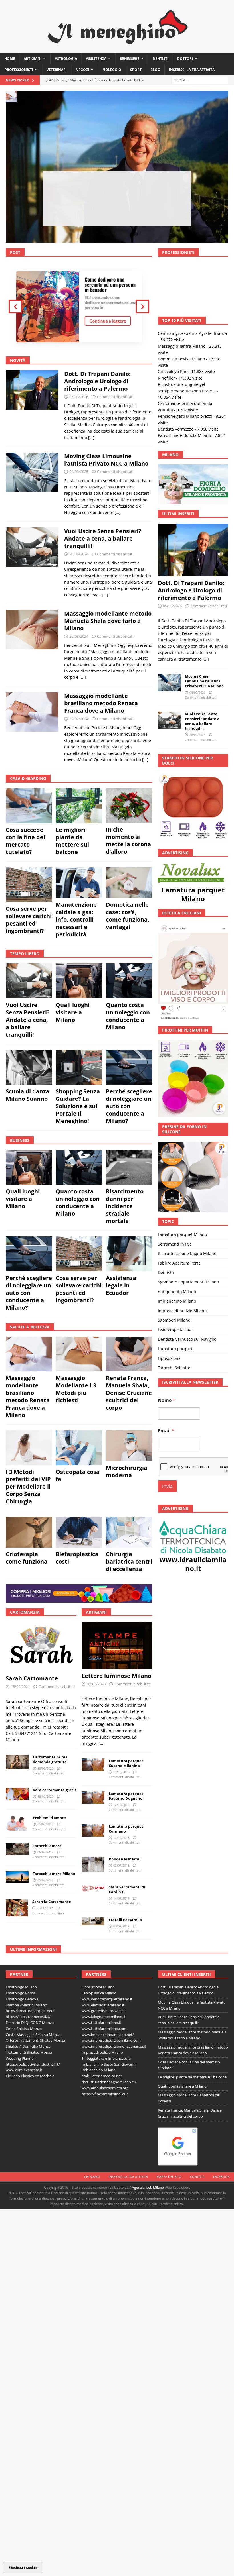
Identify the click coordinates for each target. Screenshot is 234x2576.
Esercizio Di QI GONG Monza (30, 2023)
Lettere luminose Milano (116, 1676)
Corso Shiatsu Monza (24, 2029)
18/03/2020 (45, 1768)
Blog (155, 70)
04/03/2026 (79, 472)
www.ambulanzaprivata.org (105, 2088)
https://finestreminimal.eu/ (105, 2094)
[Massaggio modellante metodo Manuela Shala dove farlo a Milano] (32, 644)
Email (166, 1399)
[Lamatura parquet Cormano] (93, 1830)
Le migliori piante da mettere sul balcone (72, 841)
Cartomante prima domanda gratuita (50, 1759)
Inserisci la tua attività (192, 70)
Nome (167, 1369)
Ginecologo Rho (173, 340)
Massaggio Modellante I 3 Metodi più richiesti (76, 1389)
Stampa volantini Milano (26, 2005)
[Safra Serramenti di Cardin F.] (93, 1888)
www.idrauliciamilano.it (193, 1532)
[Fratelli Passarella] (93, 1922)
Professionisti (19, 70)
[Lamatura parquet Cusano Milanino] (93, 1765)
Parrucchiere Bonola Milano (184, 404)
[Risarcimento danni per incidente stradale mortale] (129, 1167)
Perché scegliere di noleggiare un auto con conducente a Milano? (129, 1106)
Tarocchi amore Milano (54, 1874)
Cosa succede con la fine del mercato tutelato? (25, 841)
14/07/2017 (121, 1898)
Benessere (130, 59)
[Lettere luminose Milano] (117, 1646)
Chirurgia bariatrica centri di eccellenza (129, 1561)
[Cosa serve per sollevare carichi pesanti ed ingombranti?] (29, 885)
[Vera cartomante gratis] (17, 1794)
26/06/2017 (45, 1908)
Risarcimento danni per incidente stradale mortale (125, 1206)
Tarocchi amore (47, 1846)
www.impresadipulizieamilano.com (111, 2040)
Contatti (197, 2177)
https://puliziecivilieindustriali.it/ (33, 2064)
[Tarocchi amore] (17, 1849)
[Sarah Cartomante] (41, 1647)
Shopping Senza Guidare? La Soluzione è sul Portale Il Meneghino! (78, 1106)
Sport (136, 70)
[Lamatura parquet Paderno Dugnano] (93, 1798)
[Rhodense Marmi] (93, 1864)
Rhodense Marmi (125, 1859)
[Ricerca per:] (200, 80)
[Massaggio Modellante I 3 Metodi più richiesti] (79, 1354)
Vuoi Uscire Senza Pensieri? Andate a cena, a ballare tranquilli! (103, 538)
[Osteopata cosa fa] (79, 1448)
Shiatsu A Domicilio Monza (28, 2046)
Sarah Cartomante (32, 1678)
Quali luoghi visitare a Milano (73, 1012)
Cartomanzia (25, 1612)
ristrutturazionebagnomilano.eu (109, 2082)
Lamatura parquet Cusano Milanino (126, 1763)
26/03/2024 (79, 636)
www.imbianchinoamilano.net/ (108, 2035)
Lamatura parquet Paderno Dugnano (126, 1796)
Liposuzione (169, 1327)
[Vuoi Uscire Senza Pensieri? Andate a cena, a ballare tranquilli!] (32, 561)
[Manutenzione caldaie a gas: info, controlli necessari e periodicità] (79, 883)
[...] (91, 438)
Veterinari (57, 70)
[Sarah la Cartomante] (17, 1908)
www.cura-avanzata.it (24, 2070)
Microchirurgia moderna (127, 1471)
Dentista (166, 1241)
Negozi (82, 70)
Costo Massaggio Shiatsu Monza (33, 2035)
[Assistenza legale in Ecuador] (129, 1254)
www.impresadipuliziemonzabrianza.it (114, 2046)
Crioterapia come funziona (27, 1558)
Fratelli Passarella (125, 1920)
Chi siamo (92, 2177)
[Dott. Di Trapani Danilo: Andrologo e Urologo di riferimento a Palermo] (32, 404)
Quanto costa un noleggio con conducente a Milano (128, 1016)
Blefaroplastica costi (77, 1558)
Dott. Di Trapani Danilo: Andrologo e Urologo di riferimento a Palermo (97, 381)
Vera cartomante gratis (55, 1790)
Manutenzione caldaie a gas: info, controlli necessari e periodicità (76, 919)
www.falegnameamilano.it (104, 2017)
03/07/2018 (121, 1865)
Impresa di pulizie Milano (182, 1279)
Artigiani (33, 59)
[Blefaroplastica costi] (79, 1532)
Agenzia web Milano (148, 2187)
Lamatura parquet (175, 1317)
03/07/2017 (121, 1926)
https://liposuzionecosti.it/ (28, 2017)
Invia (167, 1455)
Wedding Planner (20, 2058)
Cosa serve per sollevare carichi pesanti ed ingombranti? (29, 920)
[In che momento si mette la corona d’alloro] (129, 806)
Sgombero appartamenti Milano (188, 1251)
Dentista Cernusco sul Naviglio (187, 1308)
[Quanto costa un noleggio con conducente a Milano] (129, 981)
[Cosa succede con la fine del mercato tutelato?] (29, 806)
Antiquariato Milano (177, 1260)
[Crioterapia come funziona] (29, 1532)
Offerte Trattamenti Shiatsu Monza (35, 2040)
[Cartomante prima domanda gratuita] (17, 1762)
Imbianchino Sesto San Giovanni (109, 2064)
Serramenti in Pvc (175, 1213)
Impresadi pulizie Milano (102, 2052)
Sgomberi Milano (174, 1289)
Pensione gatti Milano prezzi (185, 385)
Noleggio (112, 70)
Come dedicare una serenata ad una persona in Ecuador (110, 284)
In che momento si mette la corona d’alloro (128, 840)
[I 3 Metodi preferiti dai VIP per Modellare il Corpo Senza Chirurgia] (29, 1448)
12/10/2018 (121, 1772)
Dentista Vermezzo (176, 398)
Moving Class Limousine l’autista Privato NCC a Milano (117, 193)
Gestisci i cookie (23, 2568)
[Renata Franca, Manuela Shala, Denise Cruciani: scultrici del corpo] (129, 1354)
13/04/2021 (20, 1686)
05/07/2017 (45, 1824)
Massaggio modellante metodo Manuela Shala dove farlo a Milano (108, 621)
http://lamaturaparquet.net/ (30, 2011)
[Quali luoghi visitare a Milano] (79, 981)
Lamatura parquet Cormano (126, 1829)
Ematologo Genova (22, 1999)
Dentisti (161, 59)
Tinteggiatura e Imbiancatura (106, 2058)
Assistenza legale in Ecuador (121, 1285)
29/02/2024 (79, 719)
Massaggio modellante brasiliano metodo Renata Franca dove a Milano (101, 703)
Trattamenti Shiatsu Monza (29, 2052)
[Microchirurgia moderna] (129, 1446)
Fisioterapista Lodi (175, 1298)
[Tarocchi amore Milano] (17, 1877)
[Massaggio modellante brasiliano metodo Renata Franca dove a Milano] (32, 726)
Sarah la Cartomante (52, 1902)
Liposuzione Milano (98, 1987)
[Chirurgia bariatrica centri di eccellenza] (129, 1532)
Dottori (185, 59)
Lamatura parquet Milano (193, 863)
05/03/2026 (79, 397)
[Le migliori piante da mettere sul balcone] (79, 806)
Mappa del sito (169, 2177)
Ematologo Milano (21, 1987)
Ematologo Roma (20, 1993)
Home (10, 59)
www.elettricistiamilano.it (103, 2005)
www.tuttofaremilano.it (101, 2023)
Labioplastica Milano (99, 1993)
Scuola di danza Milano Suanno (28, 1095)
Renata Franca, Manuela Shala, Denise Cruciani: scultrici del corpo (129, 1393)
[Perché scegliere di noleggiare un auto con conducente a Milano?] (129, 1067)
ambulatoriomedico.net (102, 2076)
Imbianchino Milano (177, 1270)
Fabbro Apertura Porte (179, 1231)
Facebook (221, 2177)
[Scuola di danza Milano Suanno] (29, 1067)
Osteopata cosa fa (78, 1475)
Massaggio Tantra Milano (182, 315)
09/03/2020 (96, 1684)
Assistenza (96, 59)
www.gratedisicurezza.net (103, 2011)
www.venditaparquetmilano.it (107, 1999)
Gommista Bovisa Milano (181, 327)
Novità (18, 360)
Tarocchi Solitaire (174, 1336)
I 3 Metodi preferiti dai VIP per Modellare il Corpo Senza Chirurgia (28, 1486)
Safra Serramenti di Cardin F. (127, 1889)
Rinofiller (166, 347)
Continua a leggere (108, 321)
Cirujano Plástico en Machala (30, 2076)
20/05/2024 (79, 554)
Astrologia (66, 59)
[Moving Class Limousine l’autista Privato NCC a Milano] (32, 483)
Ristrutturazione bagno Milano (187, 1222)
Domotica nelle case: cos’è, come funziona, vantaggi (128, 916)
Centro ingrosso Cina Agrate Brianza (192, 302)
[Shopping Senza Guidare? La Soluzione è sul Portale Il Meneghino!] (79, 1067)
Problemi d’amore (49, 1818)
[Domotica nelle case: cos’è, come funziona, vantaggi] (129, 883)
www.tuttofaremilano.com (104, 2029)
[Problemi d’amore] (17, 1823)
